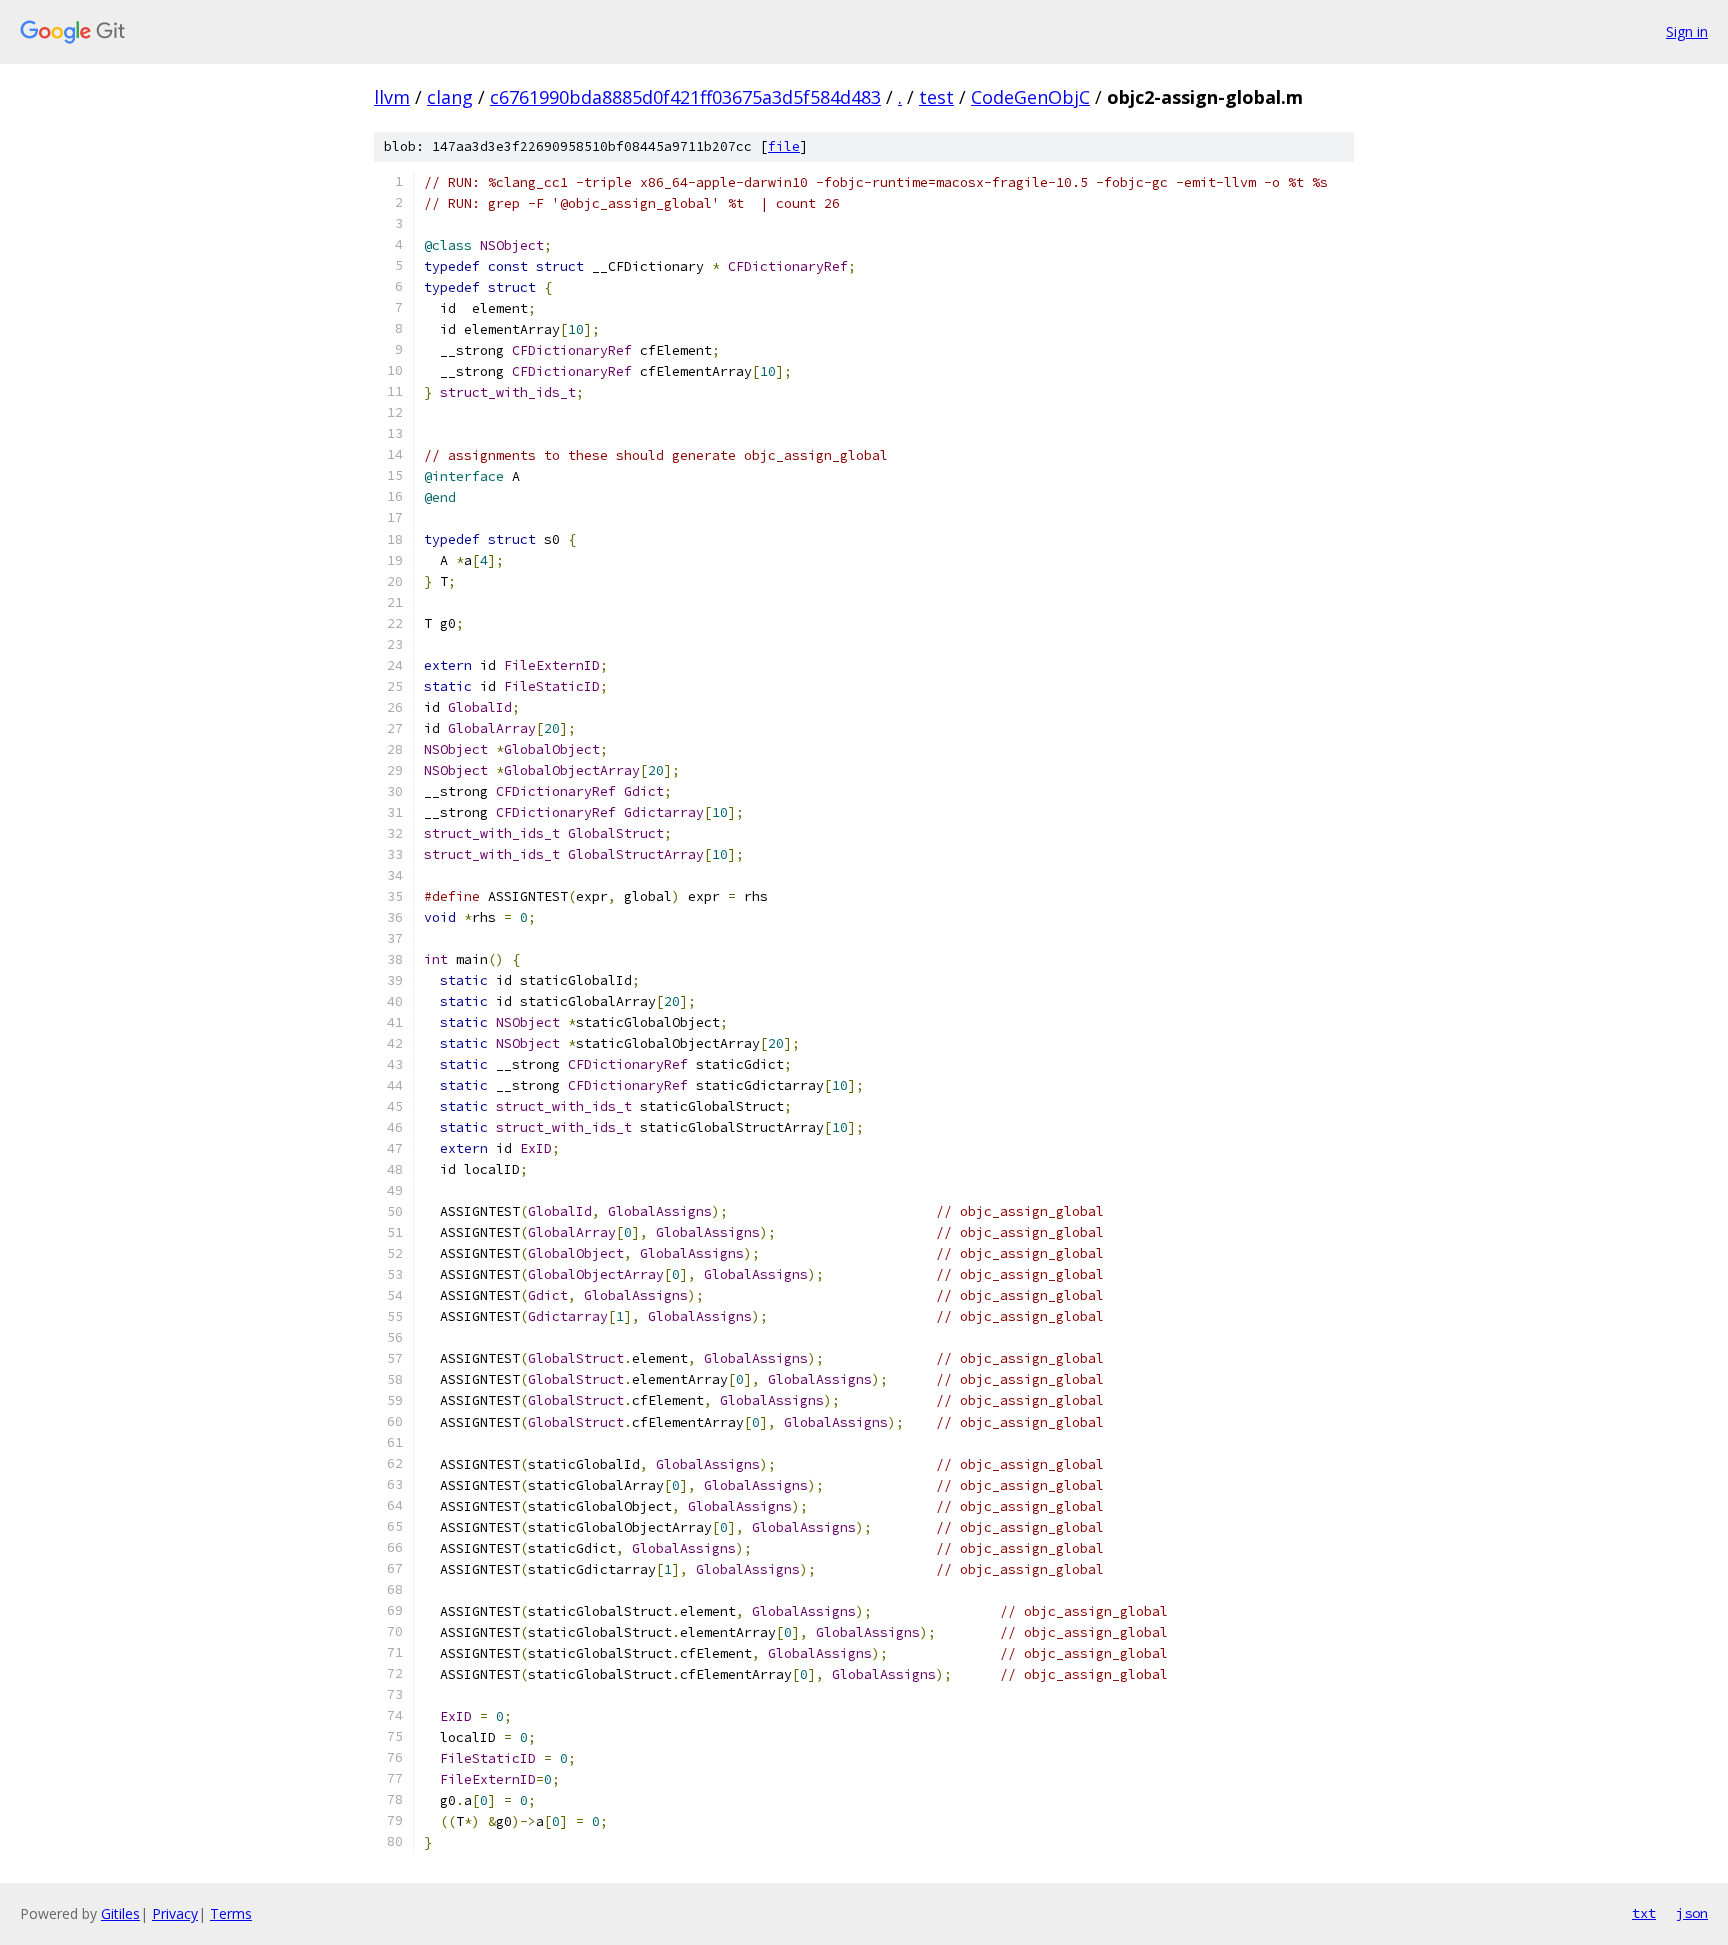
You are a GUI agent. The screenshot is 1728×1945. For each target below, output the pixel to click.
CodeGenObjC (1030, 97)
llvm (392, 97)
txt (1644, 1913)
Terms (231, 1913)
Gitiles (120, 1913)
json (1692, 1913)
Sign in (1687, 31)
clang (450, 97)
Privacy (175, 1913)
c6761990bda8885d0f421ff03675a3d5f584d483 (685, 97)
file (784, 146)
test (936, 97)
